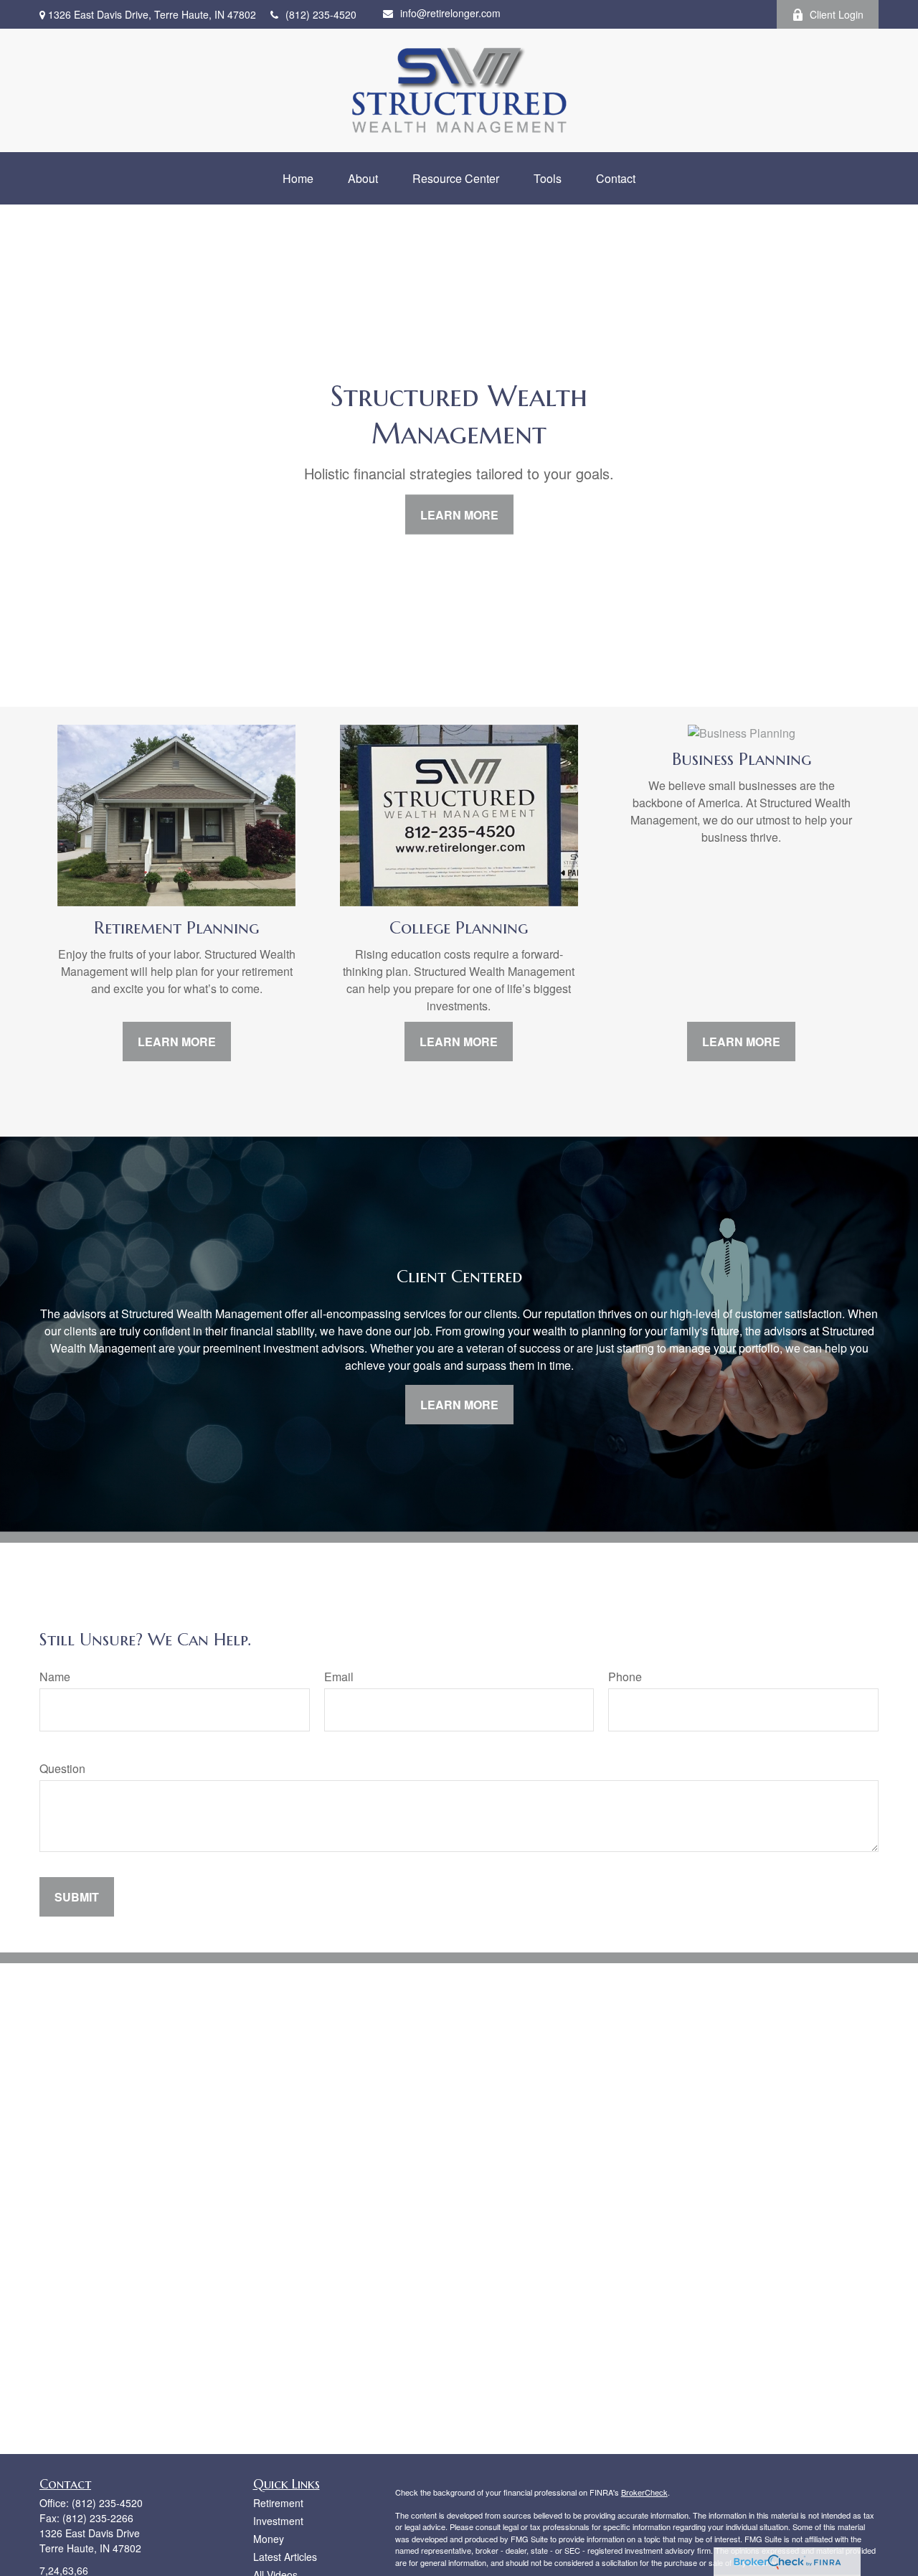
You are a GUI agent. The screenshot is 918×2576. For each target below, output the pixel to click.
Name (55, 1677)
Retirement (278, 2503)
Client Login (837, 14)
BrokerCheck (644, 2492)
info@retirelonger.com (450, 13)
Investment (278, 2521)
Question (62, 1768)
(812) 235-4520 (321, 14)
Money (269, 2539)
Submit (77, 1897)
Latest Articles (285, 2557)
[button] (298, 178)
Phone (625, 1677)
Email (339, 1677)
